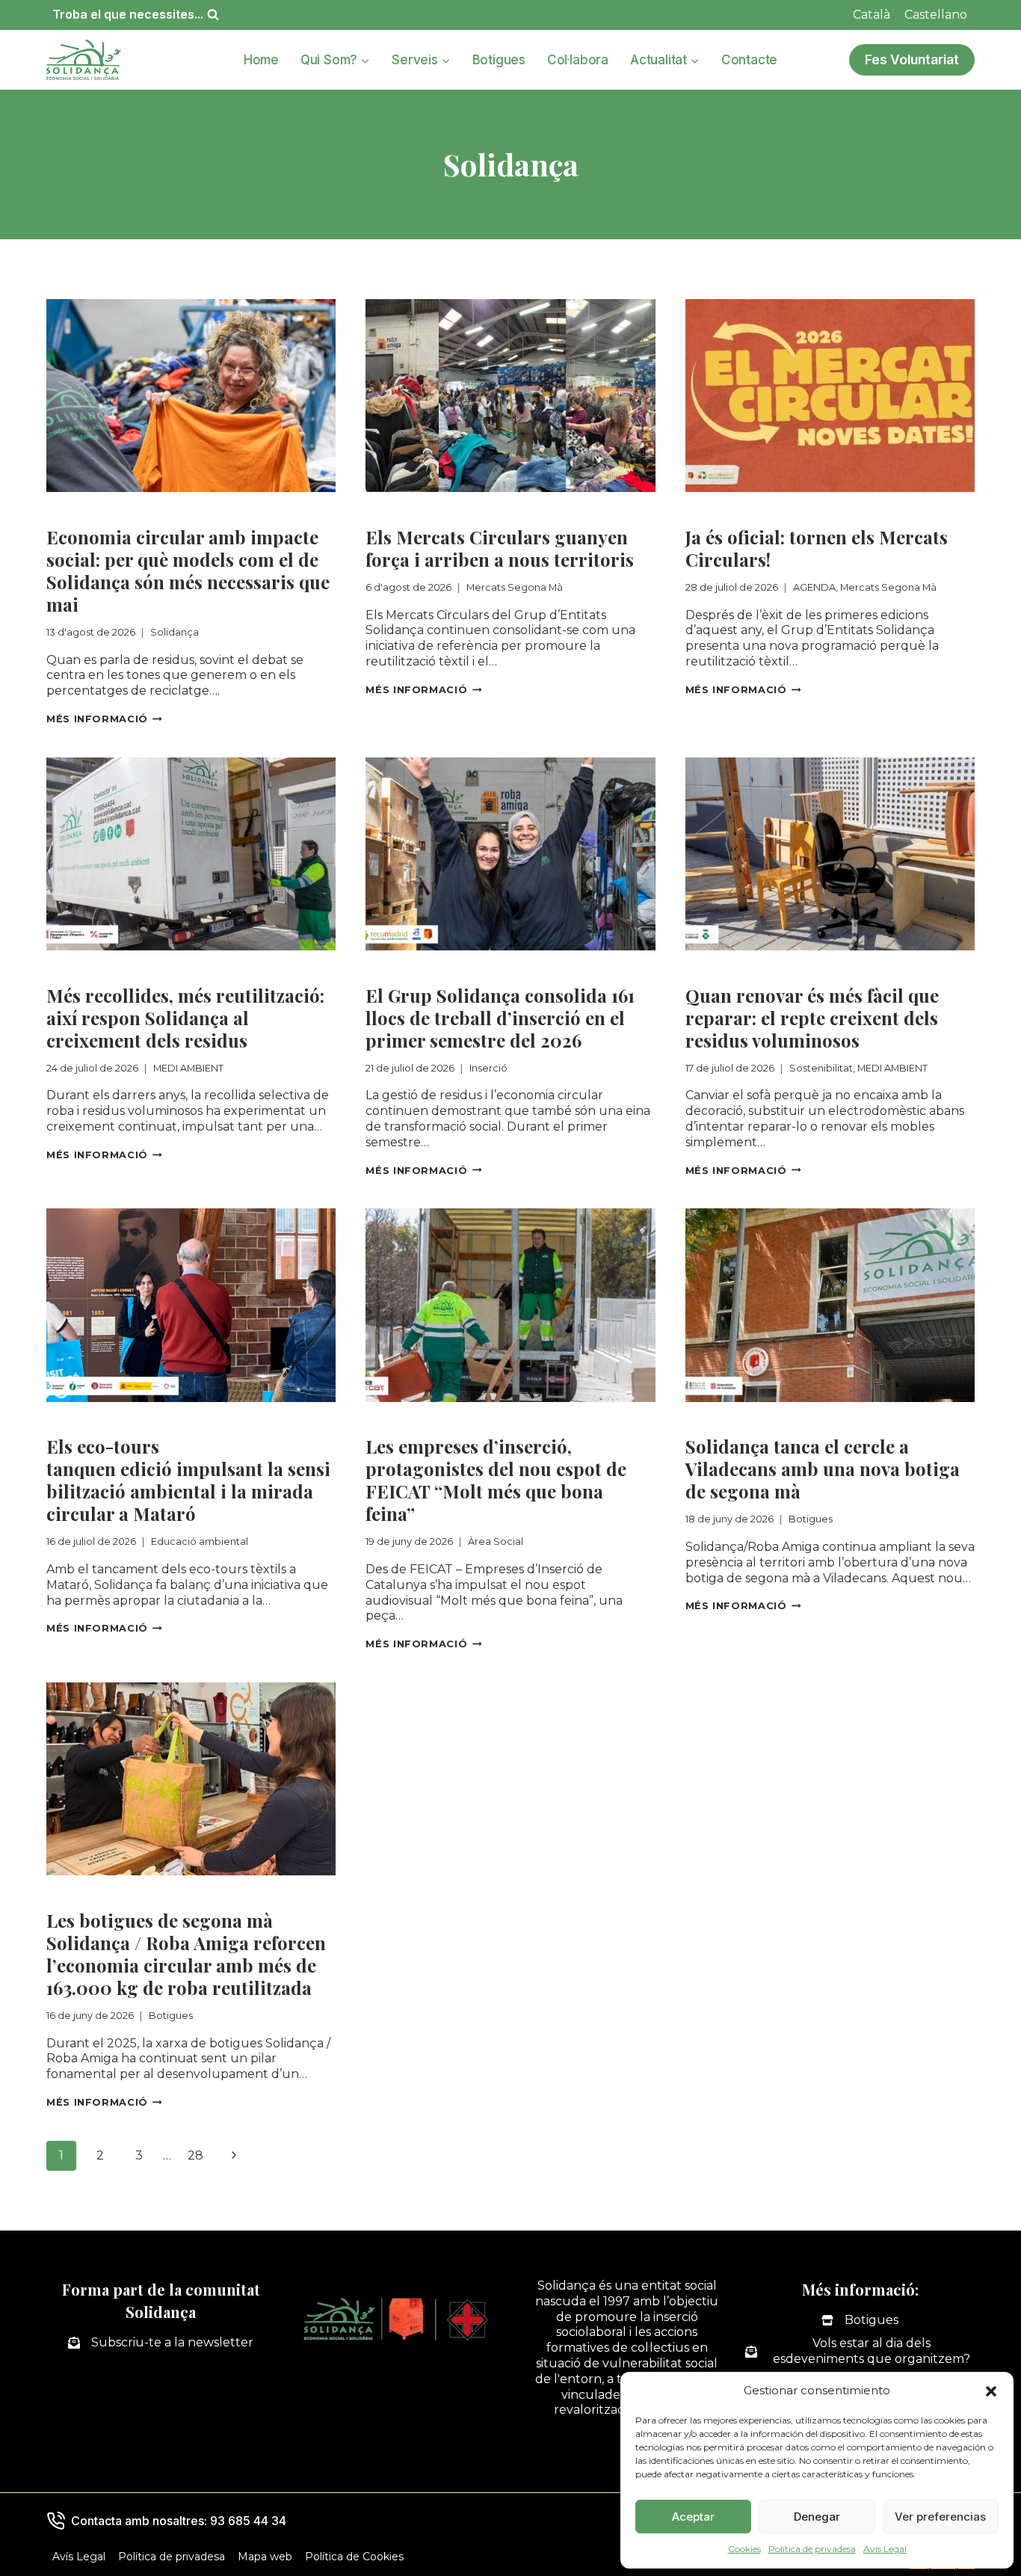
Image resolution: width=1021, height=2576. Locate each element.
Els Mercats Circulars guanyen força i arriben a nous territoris (500, 548)
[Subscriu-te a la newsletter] (161, 2343)
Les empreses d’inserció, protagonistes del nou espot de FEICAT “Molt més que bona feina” (496, 1480)
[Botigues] (860, 2321)
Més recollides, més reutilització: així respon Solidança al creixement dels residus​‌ (185, 1018)
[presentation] (191, 396)
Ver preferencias (940, 2517)
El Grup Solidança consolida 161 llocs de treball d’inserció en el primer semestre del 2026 (500, 1018)
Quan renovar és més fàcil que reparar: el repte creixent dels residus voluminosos (812, 1018)
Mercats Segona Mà (428, 511)
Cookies (744, 2549)
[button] (991, 2391)
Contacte (749, 60)
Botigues (499, 60)
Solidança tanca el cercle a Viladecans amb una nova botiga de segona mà (823, 1469)
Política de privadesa (812, 2549)
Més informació (104, 719)
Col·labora (578, 60)
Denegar (817, 2517)
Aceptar (693, 2517)
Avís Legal (885, 2549)
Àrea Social (401, 1421)
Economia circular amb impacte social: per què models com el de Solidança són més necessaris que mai (188, 571)
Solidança (78, 511)
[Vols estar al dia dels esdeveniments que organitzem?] (860, 2352)
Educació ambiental (109, 1421)
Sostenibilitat (728, 969)
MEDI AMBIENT (93, 969)
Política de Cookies (354, 2557)
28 (195, 2155)
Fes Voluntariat (912, 59)
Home (261, 60)
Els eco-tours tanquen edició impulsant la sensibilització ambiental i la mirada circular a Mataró (188, 1480)
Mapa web (265, 2557)
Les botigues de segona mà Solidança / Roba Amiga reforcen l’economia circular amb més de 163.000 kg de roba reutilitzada (186, 1954)
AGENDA (712, 511)
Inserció (391, 969)
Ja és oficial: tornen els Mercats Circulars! (817, 548)
